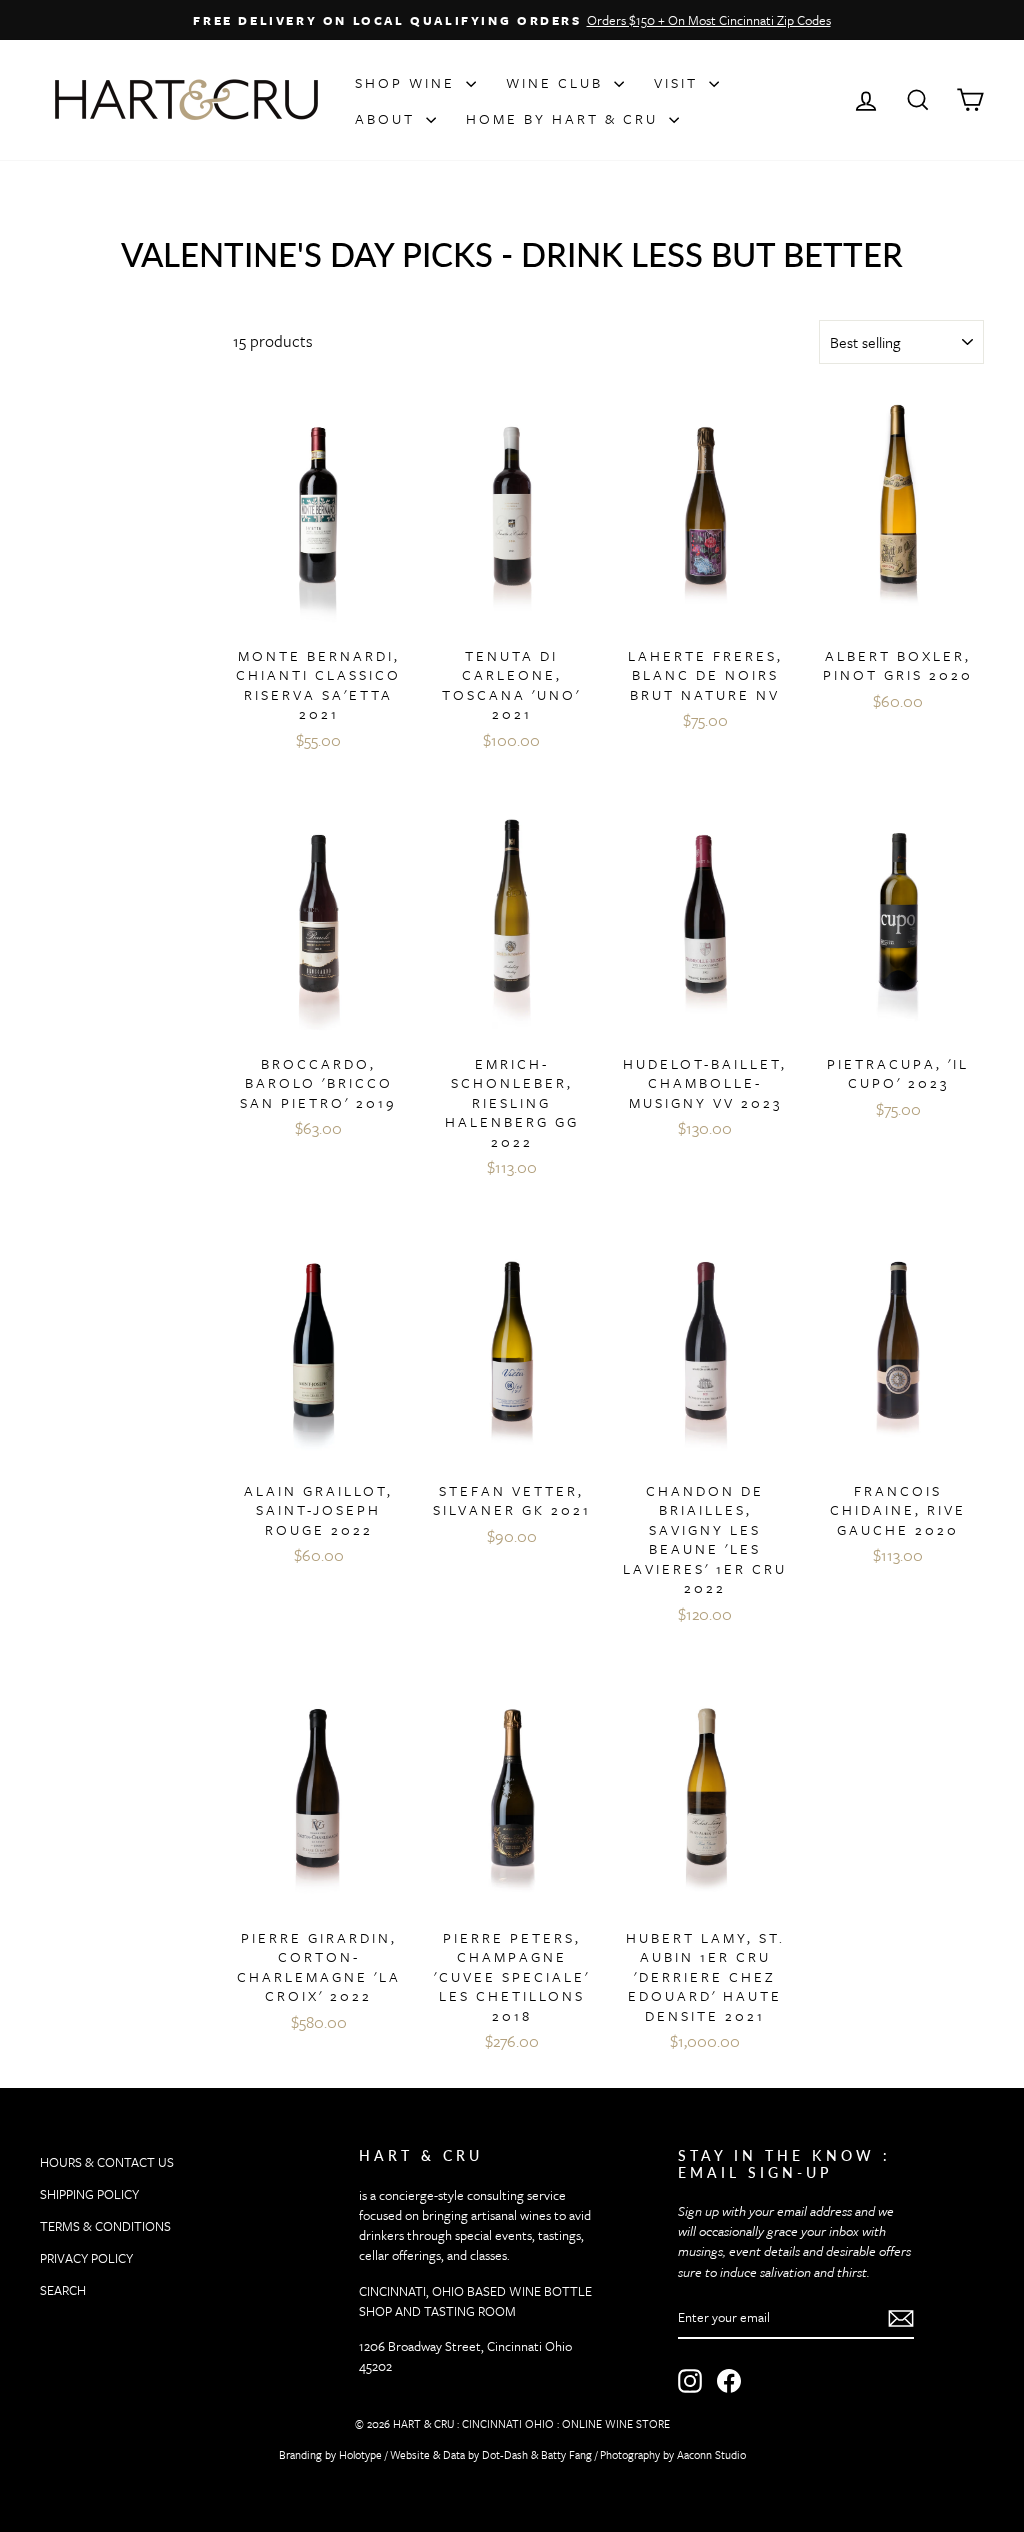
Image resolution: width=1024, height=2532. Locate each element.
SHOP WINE (408, 82)
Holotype (360, 2454)
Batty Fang (566, 2454)
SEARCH (63, 2290)
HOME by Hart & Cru (565, 118)
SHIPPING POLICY (89, 2194)
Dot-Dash (505, 2454)
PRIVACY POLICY (86, 2258)
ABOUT (388, 118)
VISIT (679, 82)
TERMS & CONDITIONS (105, 2226)
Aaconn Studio (711, 2454)
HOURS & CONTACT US (107, 2162)
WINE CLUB (557, 82)
